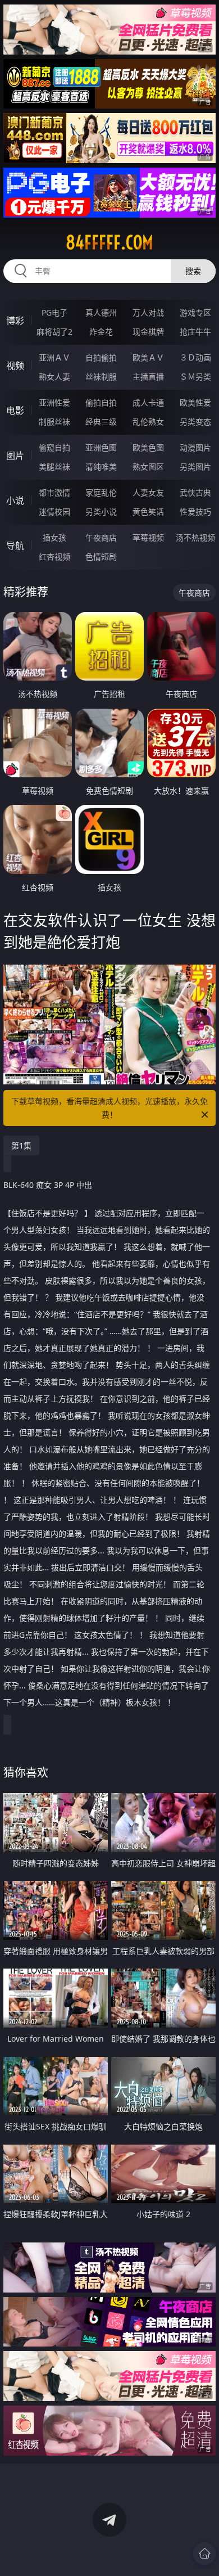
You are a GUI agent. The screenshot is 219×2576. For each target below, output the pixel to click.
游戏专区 (195, 312)
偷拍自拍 (101, 402)
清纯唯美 (101, 467)
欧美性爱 (195, 402)
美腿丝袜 (54, 467)
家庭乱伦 (101, 492)
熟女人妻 (54, 377)
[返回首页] (204, 2554)
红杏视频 (54, 557)
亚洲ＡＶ (54, 357)
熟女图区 (148, 467)
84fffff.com (109, 242)
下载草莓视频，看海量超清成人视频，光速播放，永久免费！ (109, 1108)
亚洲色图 (101, 447)
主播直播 (148, 377)
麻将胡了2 (54, 332)
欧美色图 (148, 447)
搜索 (193, 271)
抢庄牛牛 (195, 332)
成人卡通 (148, 402)
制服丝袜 (54, 422)
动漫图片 (195, 447)
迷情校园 (54, 512)
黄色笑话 (148, 512)
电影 (15, 411)
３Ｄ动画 (195, 357)
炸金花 (101, 332)
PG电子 (54, 312)
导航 (15, 546)
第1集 (21, 1145)
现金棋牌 (148, 332)
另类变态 (195, 422)
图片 (15, 456)
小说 (15, 501)
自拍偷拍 (101, 357)
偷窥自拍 (54, 447)
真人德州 (101, 312)
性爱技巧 (195, 512)
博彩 (15, 321)
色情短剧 (101, 557)
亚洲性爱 (54, 402)
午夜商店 (101, 537)
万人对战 (148, 312)
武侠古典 (195, 492)
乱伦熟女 (148, 422)
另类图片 (195, 467)
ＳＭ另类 (195, 377)
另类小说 (101, 512)
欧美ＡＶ (148, 357)
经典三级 (101, 422)
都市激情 (54, 492)
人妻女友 (148, 492)
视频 (15, 366)
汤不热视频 (195, 537)
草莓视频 (148, 537)
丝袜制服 (101, 377)
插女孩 (54, 537)
